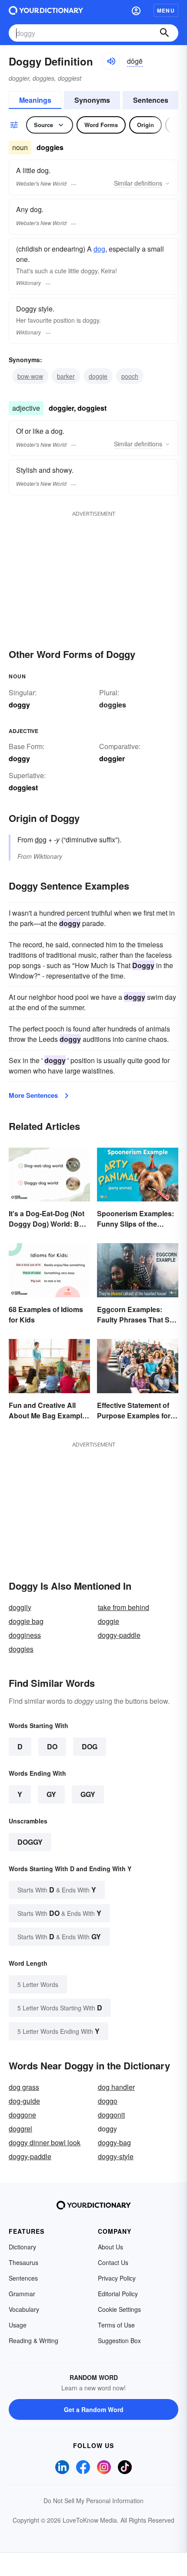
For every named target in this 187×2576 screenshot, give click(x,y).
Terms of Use (116, 2325)
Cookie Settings (119, 2309)
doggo (108, 2101)
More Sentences (33, 1095)
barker (66, 376)
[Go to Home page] (46, 10)
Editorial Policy (118, 2294)
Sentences (151, 100)
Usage (18, 2325)
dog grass (24, 2087)
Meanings (35, 100)
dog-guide (24, 2101)
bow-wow (30, 376)
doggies (113, 705)
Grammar (22, 2294)
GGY (88, 1794)
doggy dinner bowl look (45, 2142)
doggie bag (26, 1621)
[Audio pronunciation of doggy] (111, 61)
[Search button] (164, 33)
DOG (90, 1746)
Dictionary (22, 2247)
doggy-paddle (119, 1635)
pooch (130, 376)
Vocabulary (24, 2309)
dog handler (116, 2087)
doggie (98, 376)
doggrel (20, 2129)
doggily (20, 1607)
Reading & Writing (33, 2340)
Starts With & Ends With (57, 1890)
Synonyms (92, 100)
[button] (136, 10)
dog (99, 249)
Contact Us (113, 2262)
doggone (22, 2115)
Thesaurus (23, 2262)
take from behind (124, 1607)
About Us (110, 2247)
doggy (30, 1842)
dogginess (25, 1635)
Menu (166, 10)
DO (52, 1746)
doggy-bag (114, 2142)
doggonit (111, 2115)
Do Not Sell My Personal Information (93, 2501)
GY (51, 1794)
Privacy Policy (117, 2278)
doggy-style (116, 2156)
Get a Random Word (94, 2409)
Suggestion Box (119, 2340)
